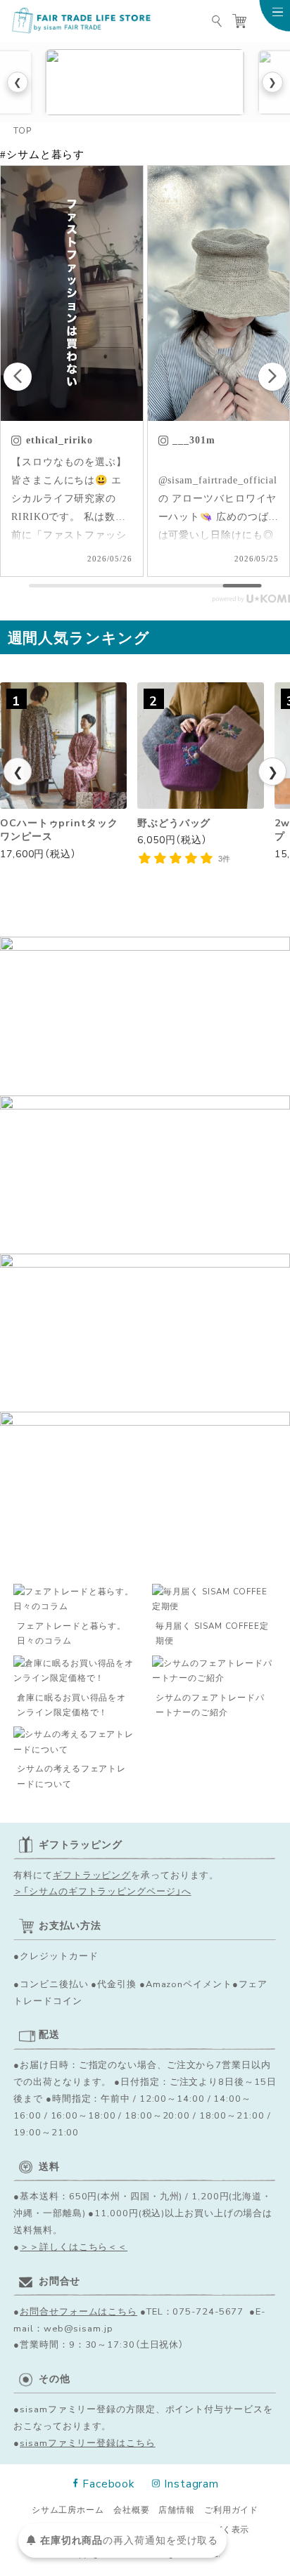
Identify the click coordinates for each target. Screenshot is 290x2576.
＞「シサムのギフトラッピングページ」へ (102, 1891)
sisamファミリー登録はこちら (87, 2442)
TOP (23, 130)
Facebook (108, 2483)
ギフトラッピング (92, 1874)
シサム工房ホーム (68, 2510)
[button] (272, 377)
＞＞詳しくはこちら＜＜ (74, 2246)
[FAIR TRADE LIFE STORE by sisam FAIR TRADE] (80, 21)
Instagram (191, 2483)
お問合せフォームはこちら (78, 2311)
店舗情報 (177, 2510)
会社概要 (132, 2510)
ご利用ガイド (231, 2510)
